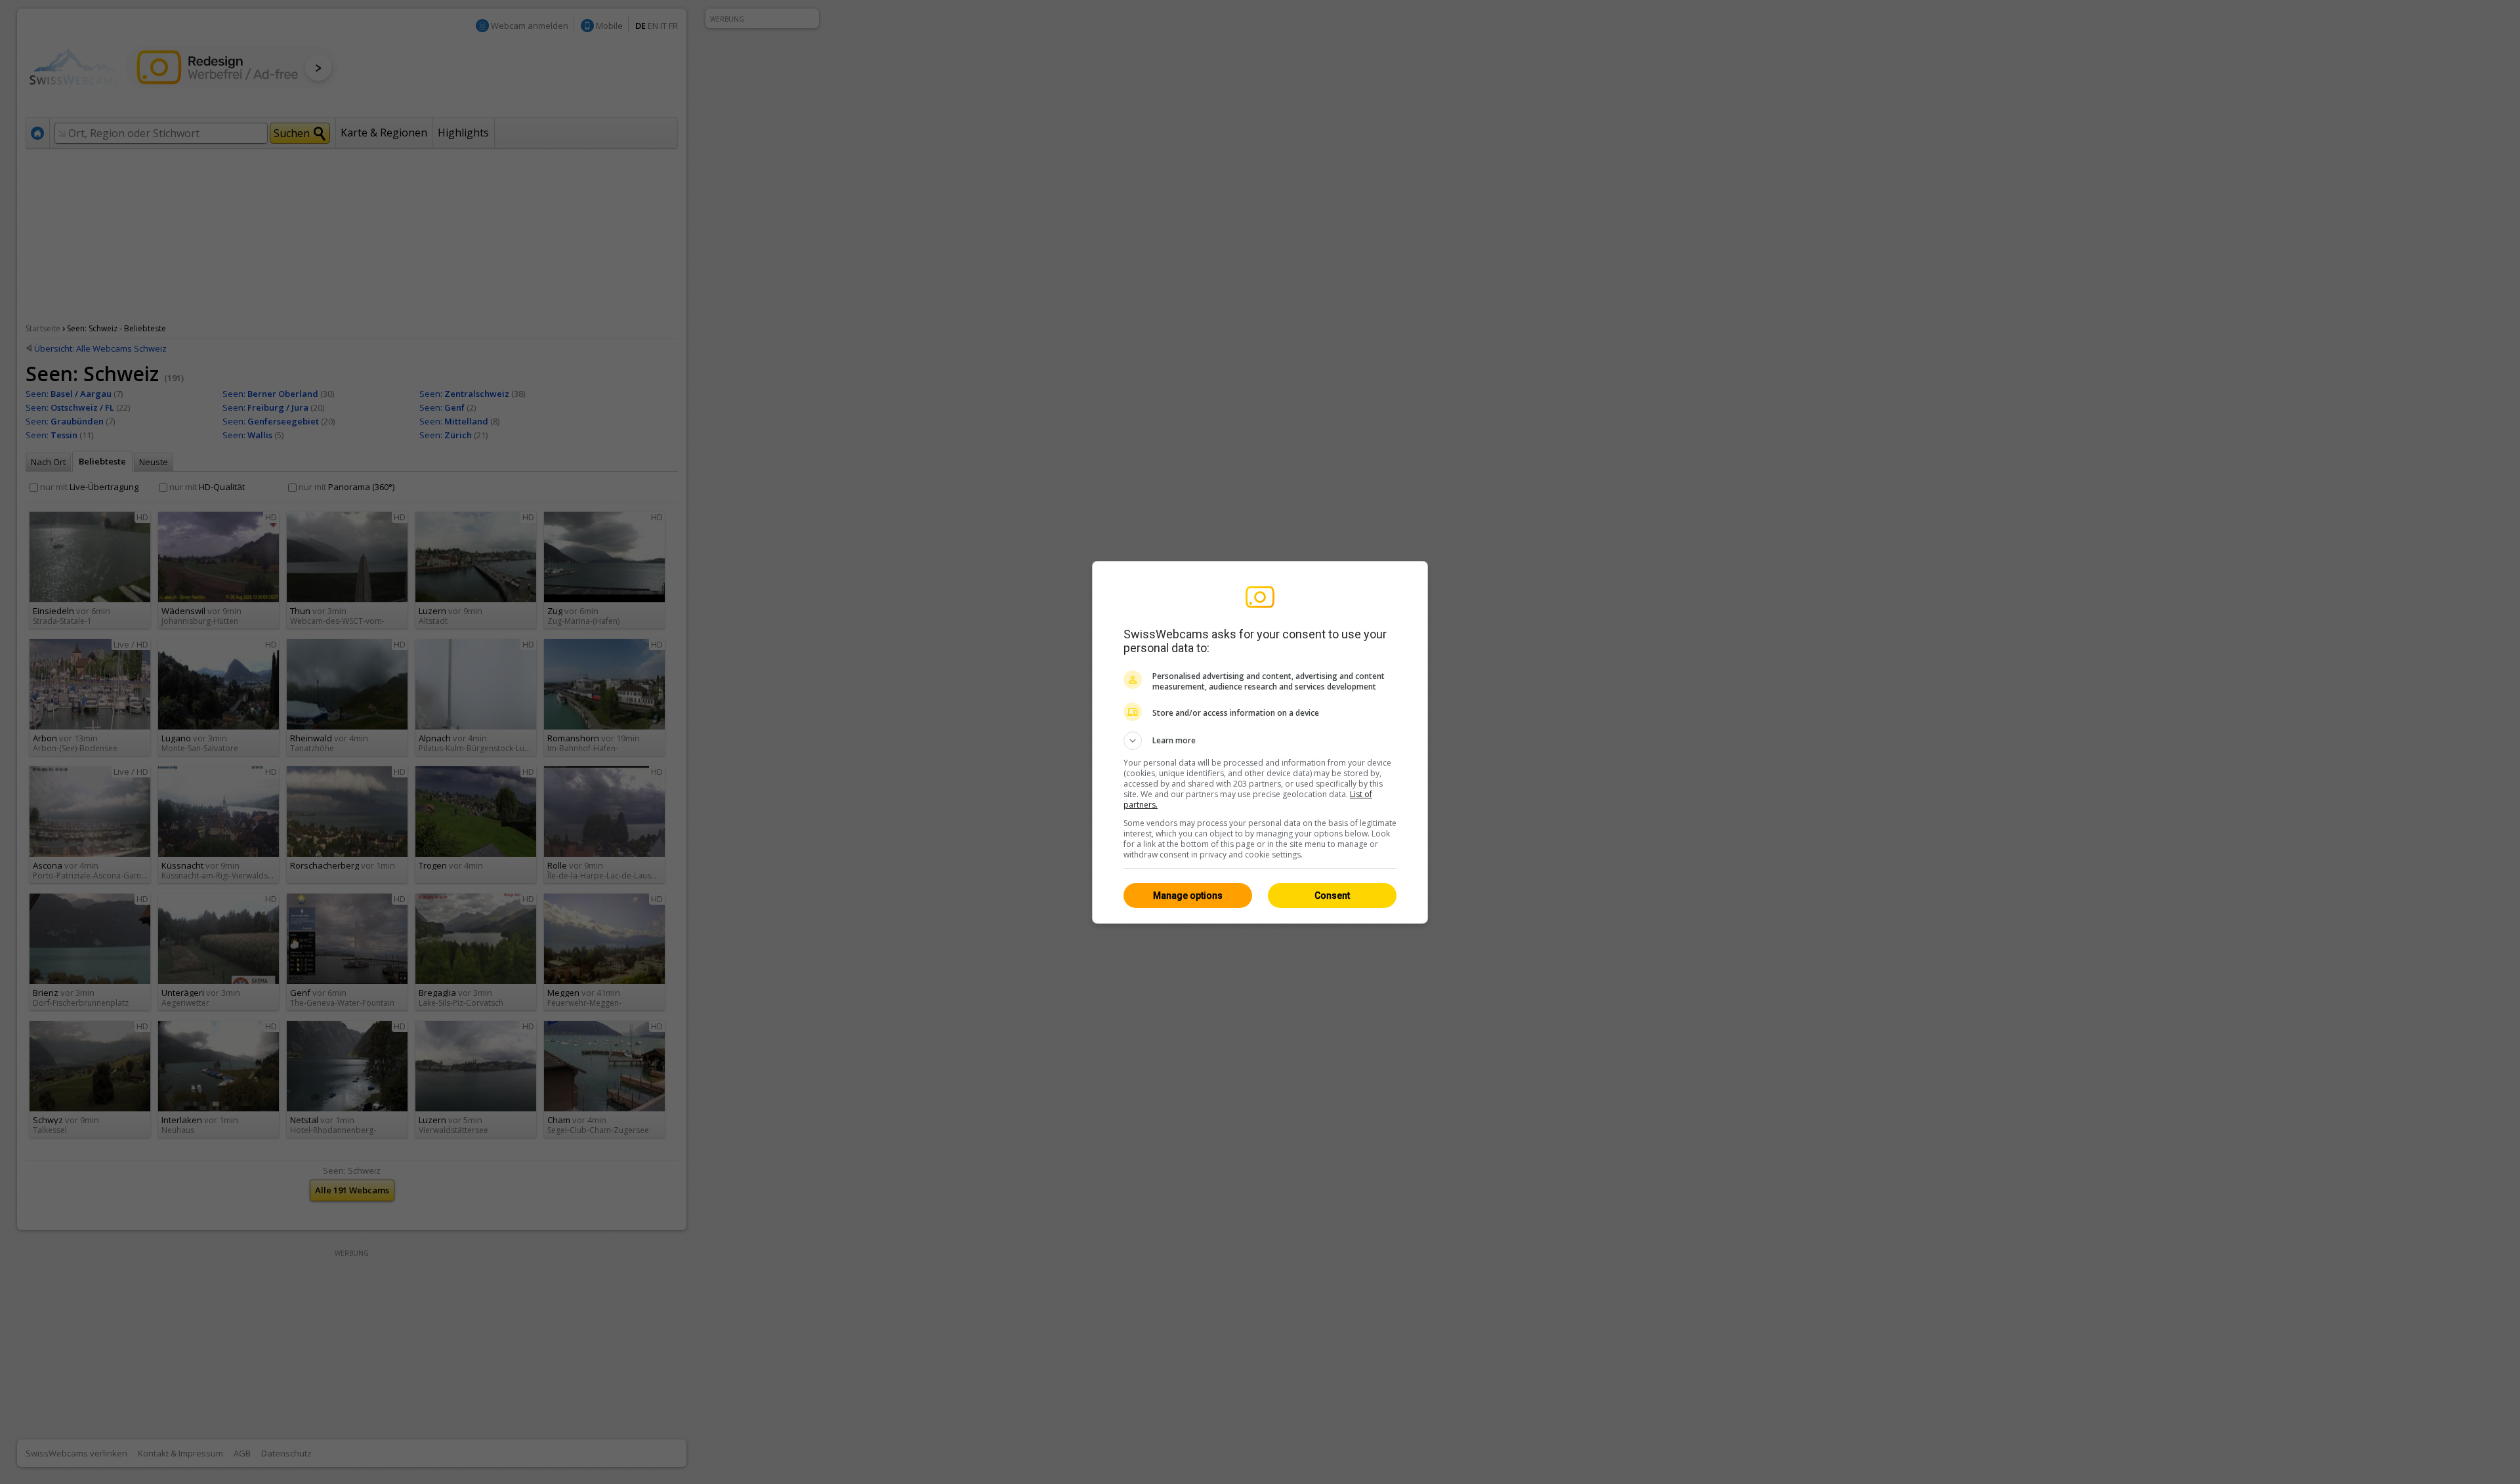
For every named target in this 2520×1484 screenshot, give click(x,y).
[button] (1260, 741)
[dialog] (1260, 742)
